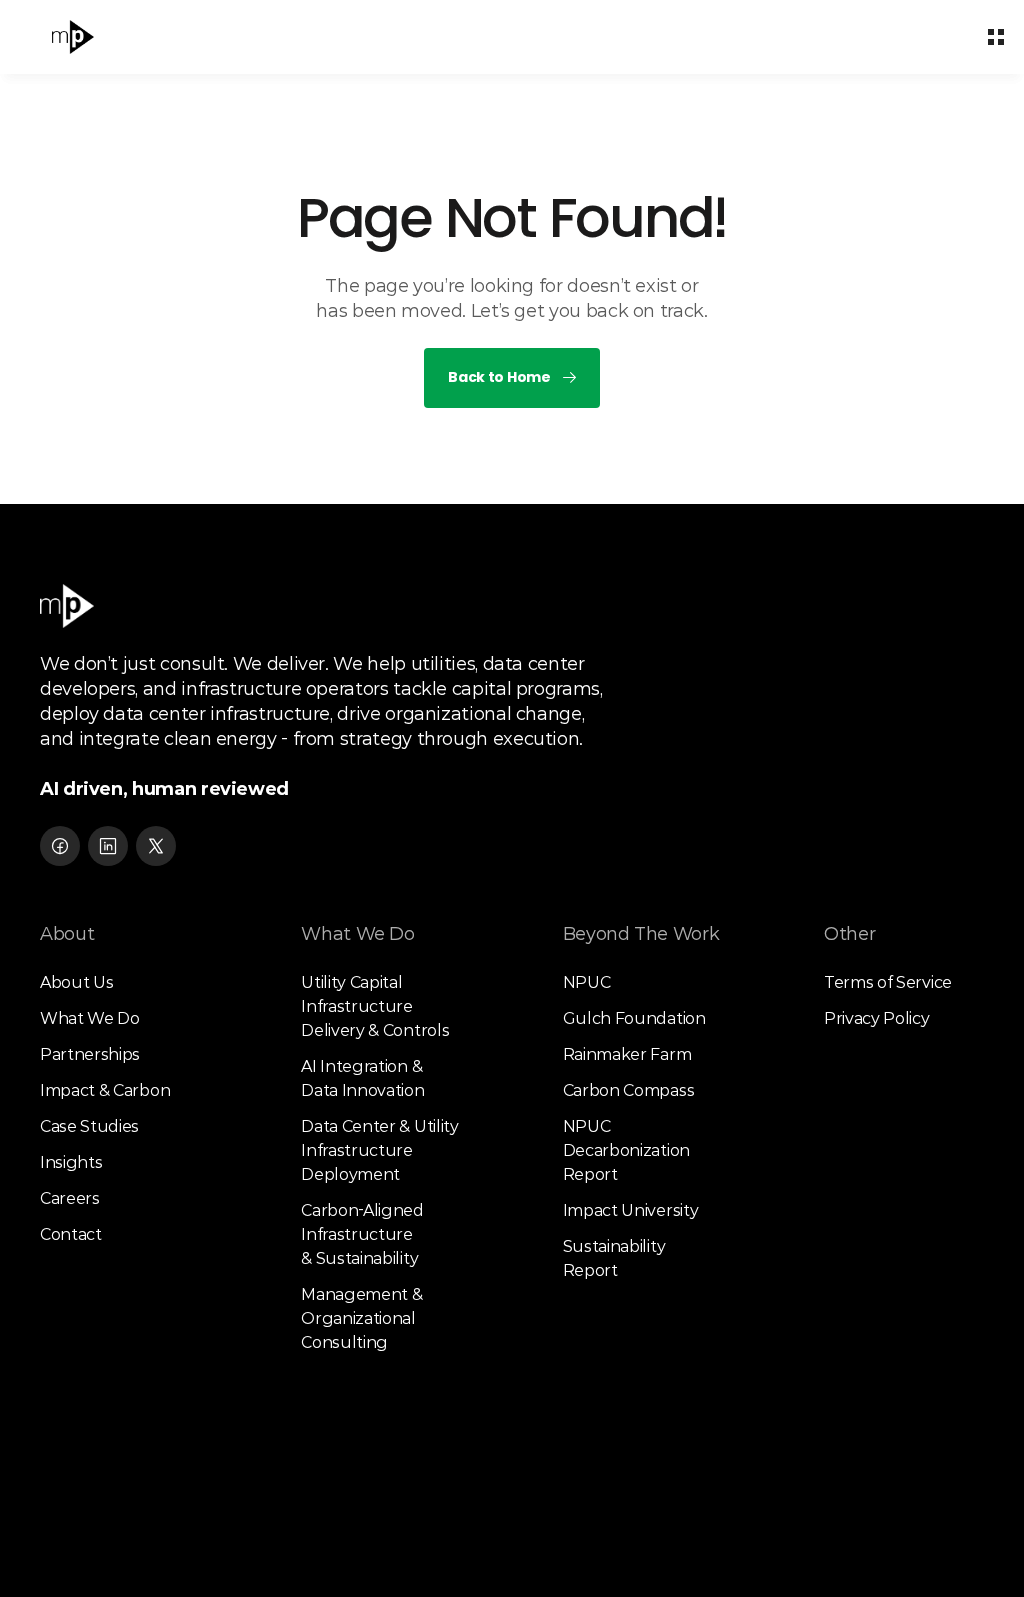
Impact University (631, 1210)
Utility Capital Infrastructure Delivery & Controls (375, 1006)
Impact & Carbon (105, 1090)
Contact (71, 1234)
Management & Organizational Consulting (363, 1318)
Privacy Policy (877, 1018)
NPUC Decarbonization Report (628, 1150)
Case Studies (89, 1126)
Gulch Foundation (634, 1018)
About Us (76, 982)
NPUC (587, 982)
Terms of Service (888, 982)
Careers (70, 1198)
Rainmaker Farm (627, 1054)
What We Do (90, 1018)
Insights (71, 1162)
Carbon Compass (629, 1090)
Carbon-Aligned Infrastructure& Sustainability (364, 1234)
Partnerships (90, 1054)
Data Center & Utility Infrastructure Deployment (381, 1150)
